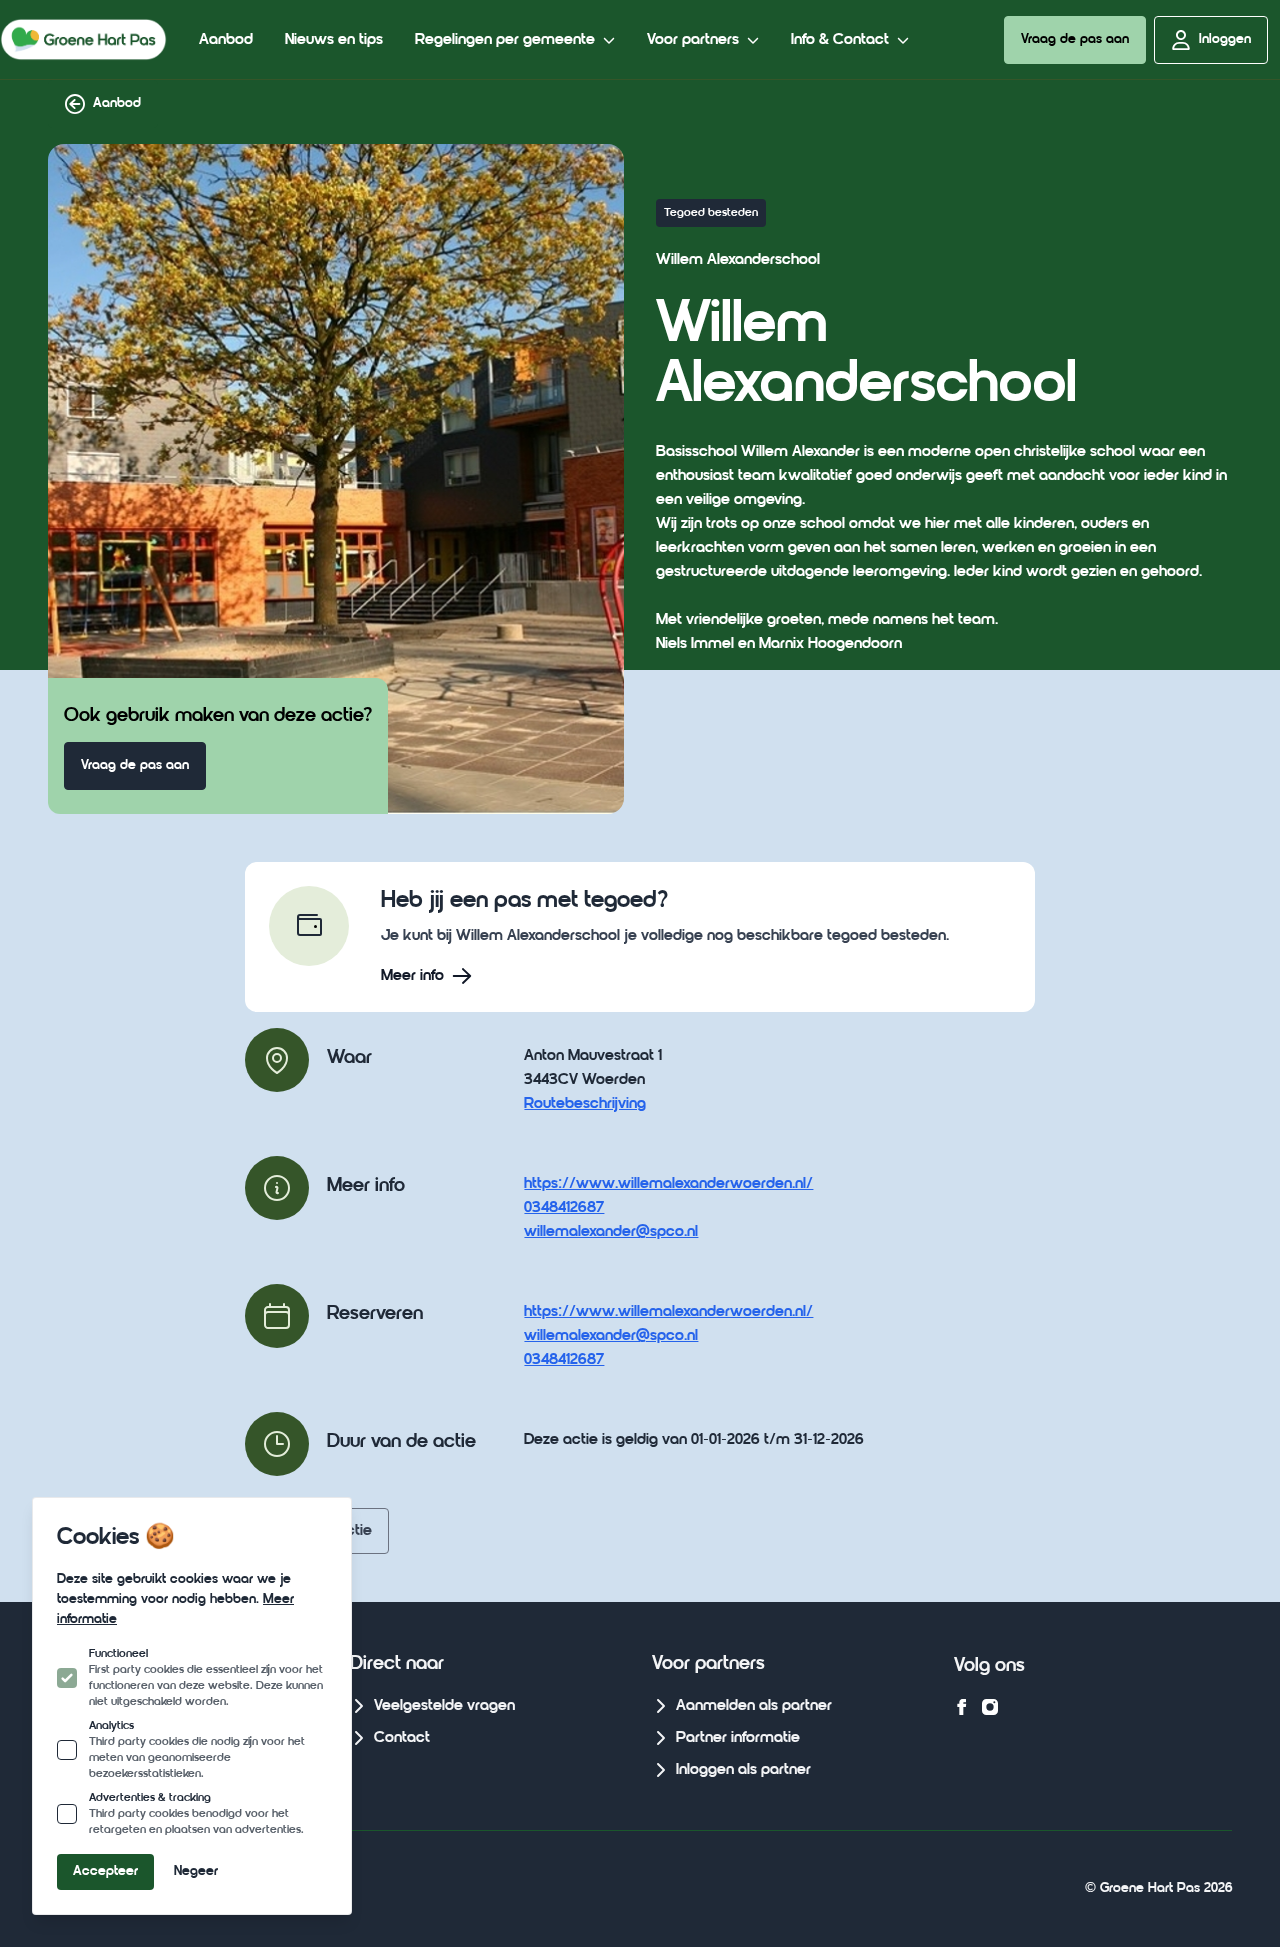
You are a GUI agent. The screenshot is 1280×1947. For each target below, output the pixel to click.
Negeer (196, 1871)
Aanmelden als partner (754, 1706)
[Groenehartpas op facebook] (962, 1707)
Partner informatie (738, 1738)
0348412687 (564, 1208)
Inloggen (1225, 39)
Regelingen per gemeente (505, 40)
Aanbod (226, 40)
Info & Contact (840, 40)
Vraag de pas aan (1075, 39)
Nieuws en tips (334, 40)
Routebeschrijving (585, 1104)
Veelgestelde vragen (444, 1706)
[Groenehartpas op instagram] (990, 1707)
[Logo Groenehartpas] (83, 39)
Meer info (412, 976)
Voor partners (693, 40)
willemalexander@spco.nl (611, 1232)
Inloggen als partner (743, 1770)
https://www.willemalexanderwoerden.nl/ (668, 1184)
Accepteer (105, 1871)
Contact (402, 1738)
